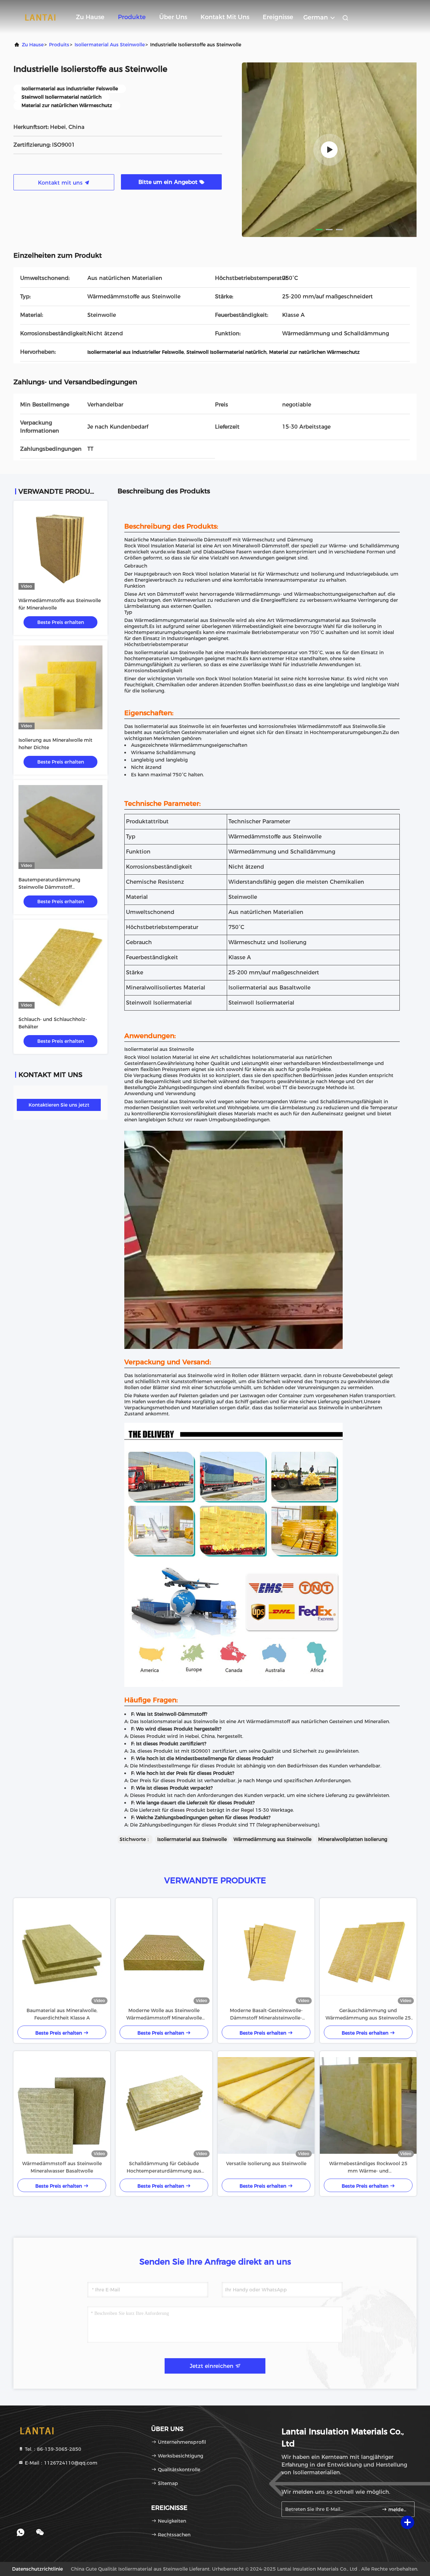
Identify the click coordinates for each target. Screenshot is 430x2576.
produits (59, 45)
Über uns (173, 17)
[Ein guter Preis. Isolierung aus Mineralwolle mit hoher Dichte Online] (60, 687)
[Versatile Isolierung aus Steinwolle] (266, 2105)
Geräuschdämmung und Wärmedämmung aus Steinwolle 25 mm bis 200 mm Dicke (368, 2014)
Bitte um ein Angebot (169, 182)
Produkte (132, 17)
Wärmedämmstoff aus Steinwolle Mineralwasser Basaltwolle (62, 2167)
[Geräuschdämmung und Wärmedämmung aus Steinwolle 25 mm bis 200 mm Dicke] (368, 1952)
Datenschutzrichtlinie (37, 2569)
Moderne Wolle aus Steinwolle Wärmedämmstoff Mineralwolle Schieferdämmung (164, 2014)
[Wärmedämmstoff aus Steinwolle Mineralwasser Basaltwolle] (62, 2105)
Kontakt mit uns (225, 17)
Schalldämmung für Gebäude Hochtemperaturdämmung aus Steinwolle (164, 2168)
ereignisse (278, 17)
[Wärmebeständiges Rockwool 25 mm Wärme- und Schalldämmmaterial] (368, 2105)
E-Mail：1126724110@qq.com (60, 2463)
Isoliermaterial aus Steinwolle (110, 45)
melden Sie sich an (398, 2510)
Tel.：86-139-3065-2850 (52, 2449)
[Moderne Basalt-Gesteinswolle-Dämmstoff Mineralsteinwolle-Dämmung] (266, 1952)
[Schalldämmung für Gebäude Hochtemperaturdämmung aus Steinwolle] (164, 2105)
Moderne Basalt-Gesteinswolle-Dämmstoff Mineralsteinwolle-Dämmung (266, 2014)
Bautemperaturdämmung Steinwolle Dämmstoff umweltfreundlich (49, 887)
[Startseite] (40, 17)
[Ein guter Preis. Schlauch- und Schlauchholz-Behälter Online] (60, 967)
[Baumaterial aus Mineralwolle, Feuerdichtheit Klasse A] (62, 1952)
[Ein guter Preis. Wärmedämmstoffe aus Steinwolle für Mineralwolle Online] (60, 548)
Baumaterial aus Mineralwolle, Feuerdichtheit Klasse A (62, 2014)
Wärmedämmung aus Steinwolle (272, 1839)
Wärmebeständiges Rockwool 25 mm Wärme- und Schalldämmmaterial (368, 2168)
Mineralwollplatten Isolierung (353, 1839)
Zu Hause (90, 17)
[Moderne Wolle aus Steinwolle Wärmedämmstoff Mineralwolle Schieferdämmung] (164, 1952)
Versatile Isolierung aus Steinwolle (266, 2164)
